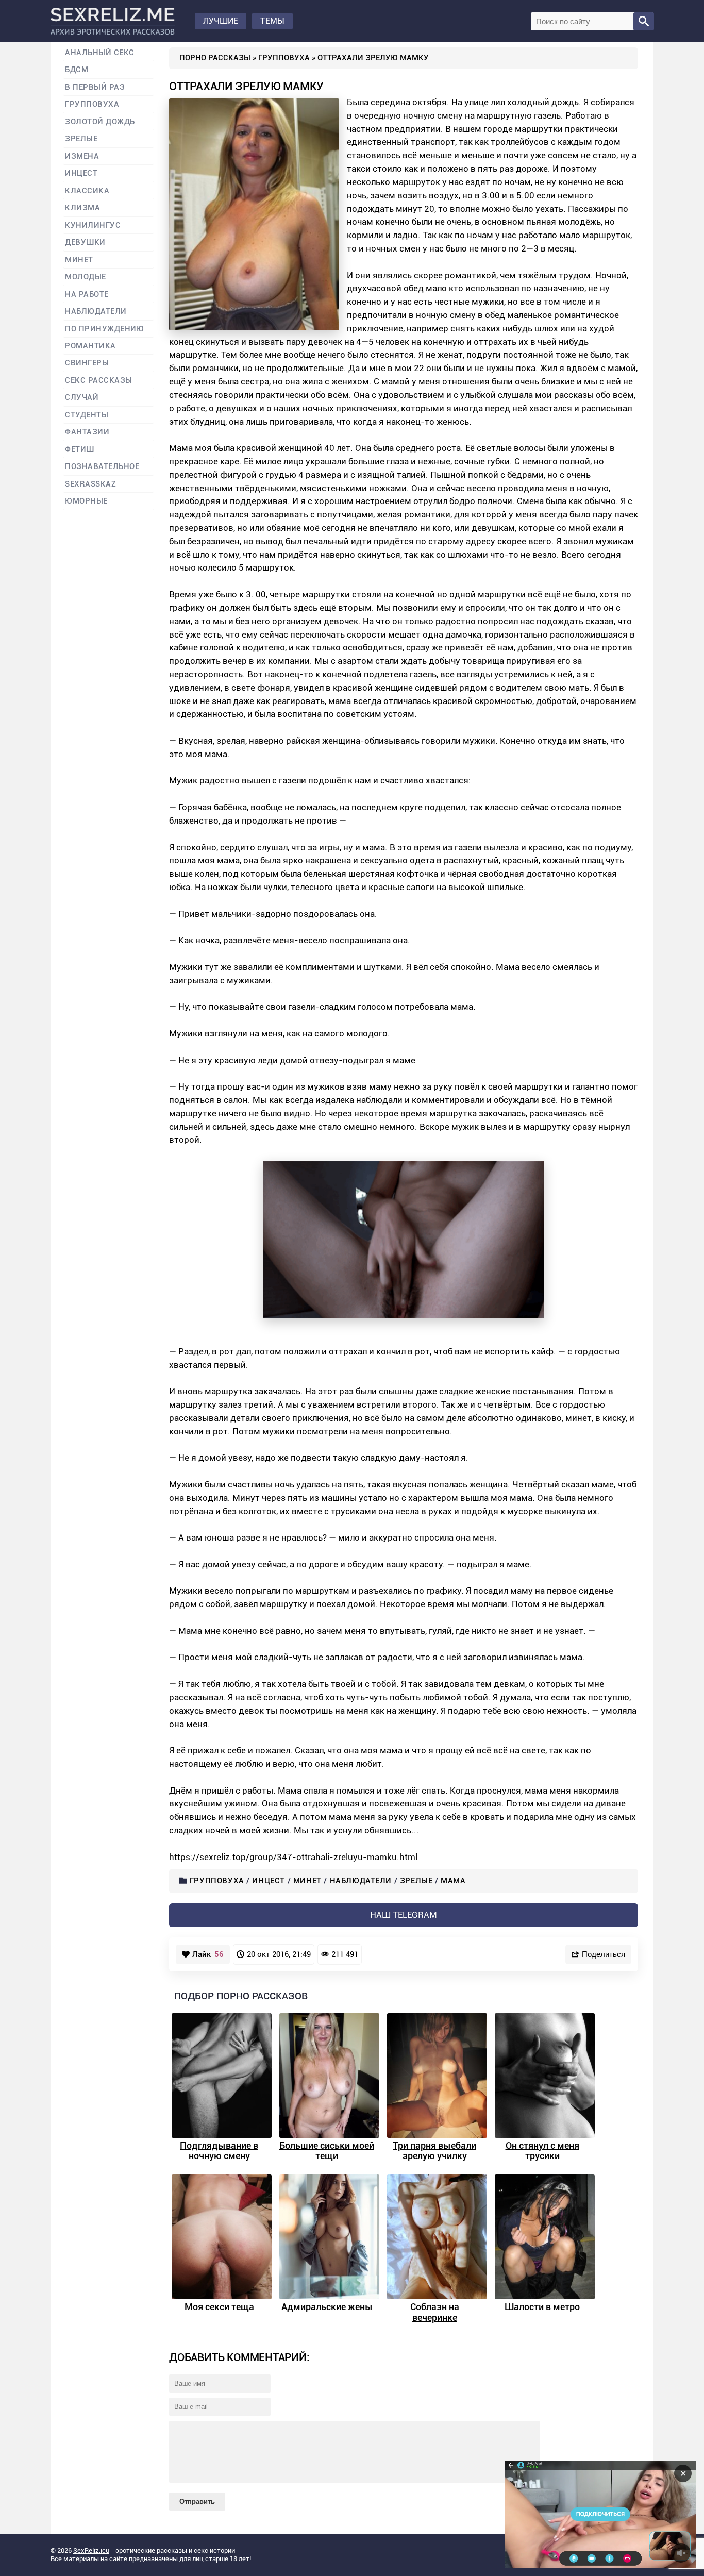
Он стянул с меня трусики (542, 2151)
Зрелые (416, 1881)
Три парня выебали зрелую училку (434, 2151)
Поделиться (604, 1954)
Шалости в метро (542, 2307)
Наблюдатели (361, 1881)
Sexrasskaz (90, 484)
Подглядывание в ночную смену (219, 2151)
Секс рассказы (99, 381)
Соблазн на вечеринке (435, 2312)
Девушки (85, 242)
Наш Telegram (404, 1915)
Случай (82, 398)
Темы (272, 21)
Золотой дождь (100, 122)
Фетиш (80, 450)
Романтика (90, 346)
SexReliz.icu (91, 2550)
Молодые (86, 277)
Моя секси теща (219, 2307)
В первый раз (95, 87)
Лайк (208, 1954)
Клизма (82, 208)
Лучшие (221, 21)
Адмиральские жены (327, 2307)
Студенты (87, 415)
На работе (87, 295)
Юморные (86, 501)
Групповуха (284, 58)
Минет (307, 1881)
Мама (453, 1881)
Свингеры (87, 363)
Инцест (269, 1881)
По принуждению (105, 329)
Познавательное (102, 467)
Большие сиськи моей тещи (327, 2151)
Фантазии (87, 432)
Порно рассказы (215, 58)
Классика (87, 191)
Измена (82, 156)
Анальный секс (100, 53)
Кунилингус (93, 225)
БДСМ (77, 70)
